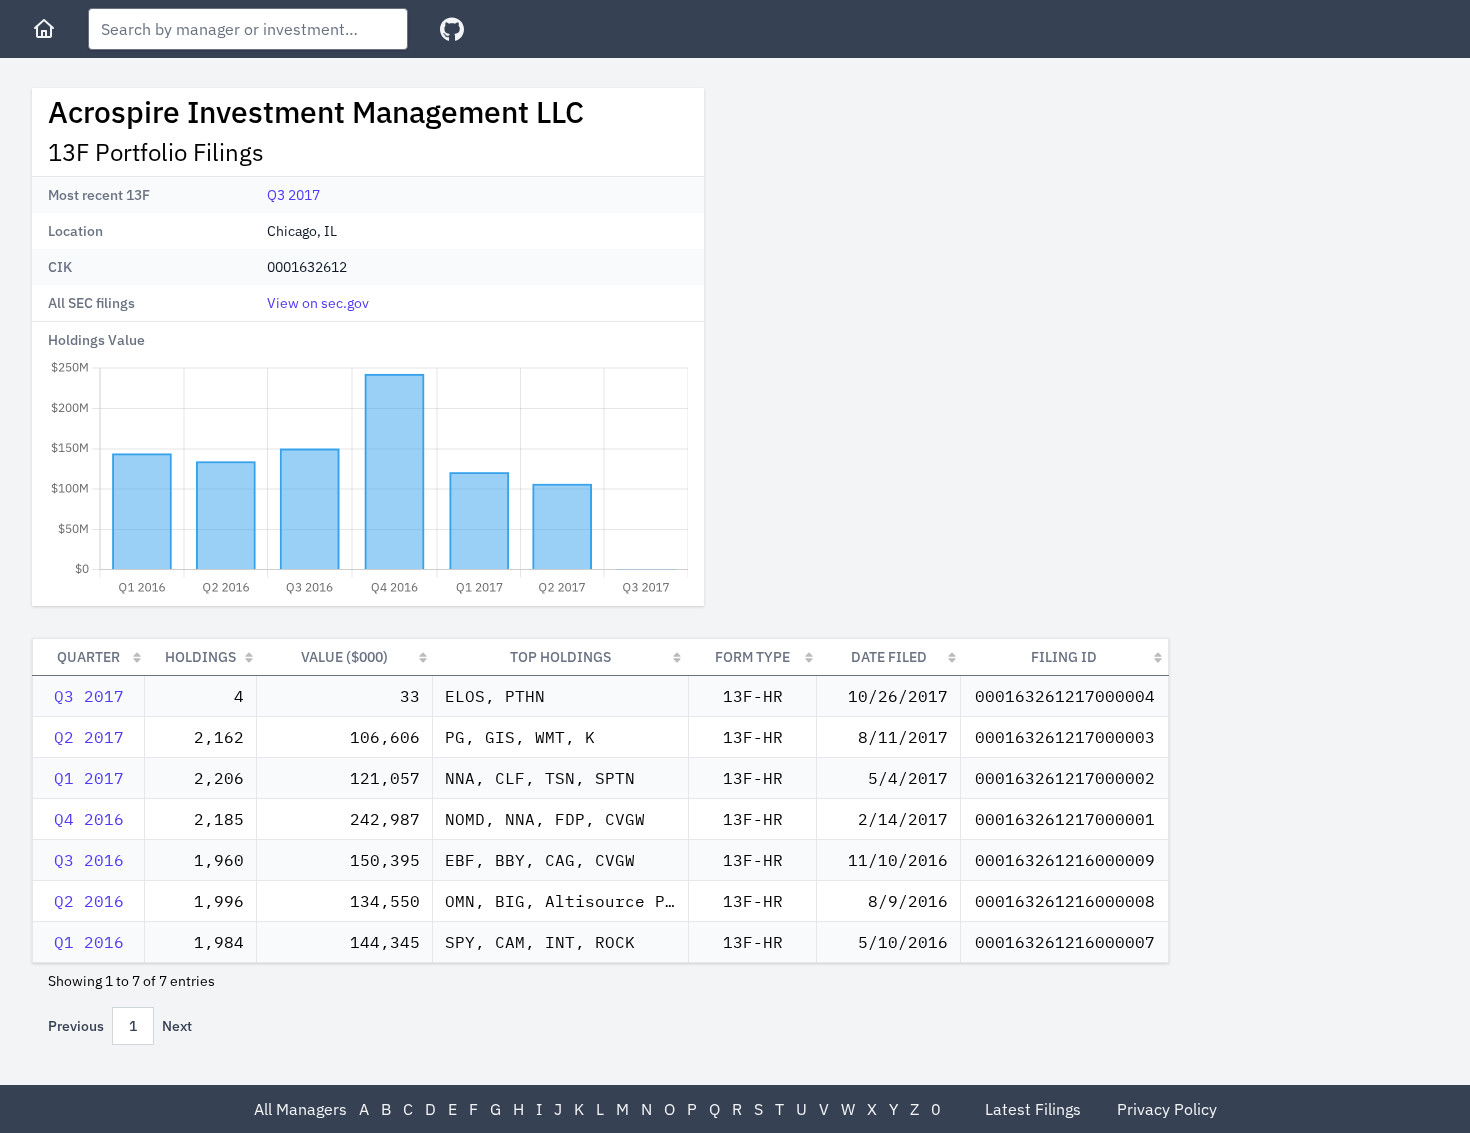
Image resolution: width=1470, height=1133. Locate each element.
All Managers (300, 1109)
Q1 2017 (89, 778)
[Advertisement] (888, 228)
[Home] (44, 29)
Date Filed (889, 657)
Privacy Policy (1167, 1109)
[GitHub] (452, 29)
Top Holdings (560, 657)
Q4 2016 (89, 819)
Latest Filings (1033, 1109)
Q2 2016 (89, 901)
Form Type (752, 657)
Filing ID (1064, 657)
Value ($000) (344, 657)
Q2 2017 (89, 737)
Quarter (88, 657)
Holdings (200, 657)
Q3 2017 (293, 195)
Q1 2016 (89, 942)
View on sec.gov (318, 303)
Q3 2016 (89, 860)
